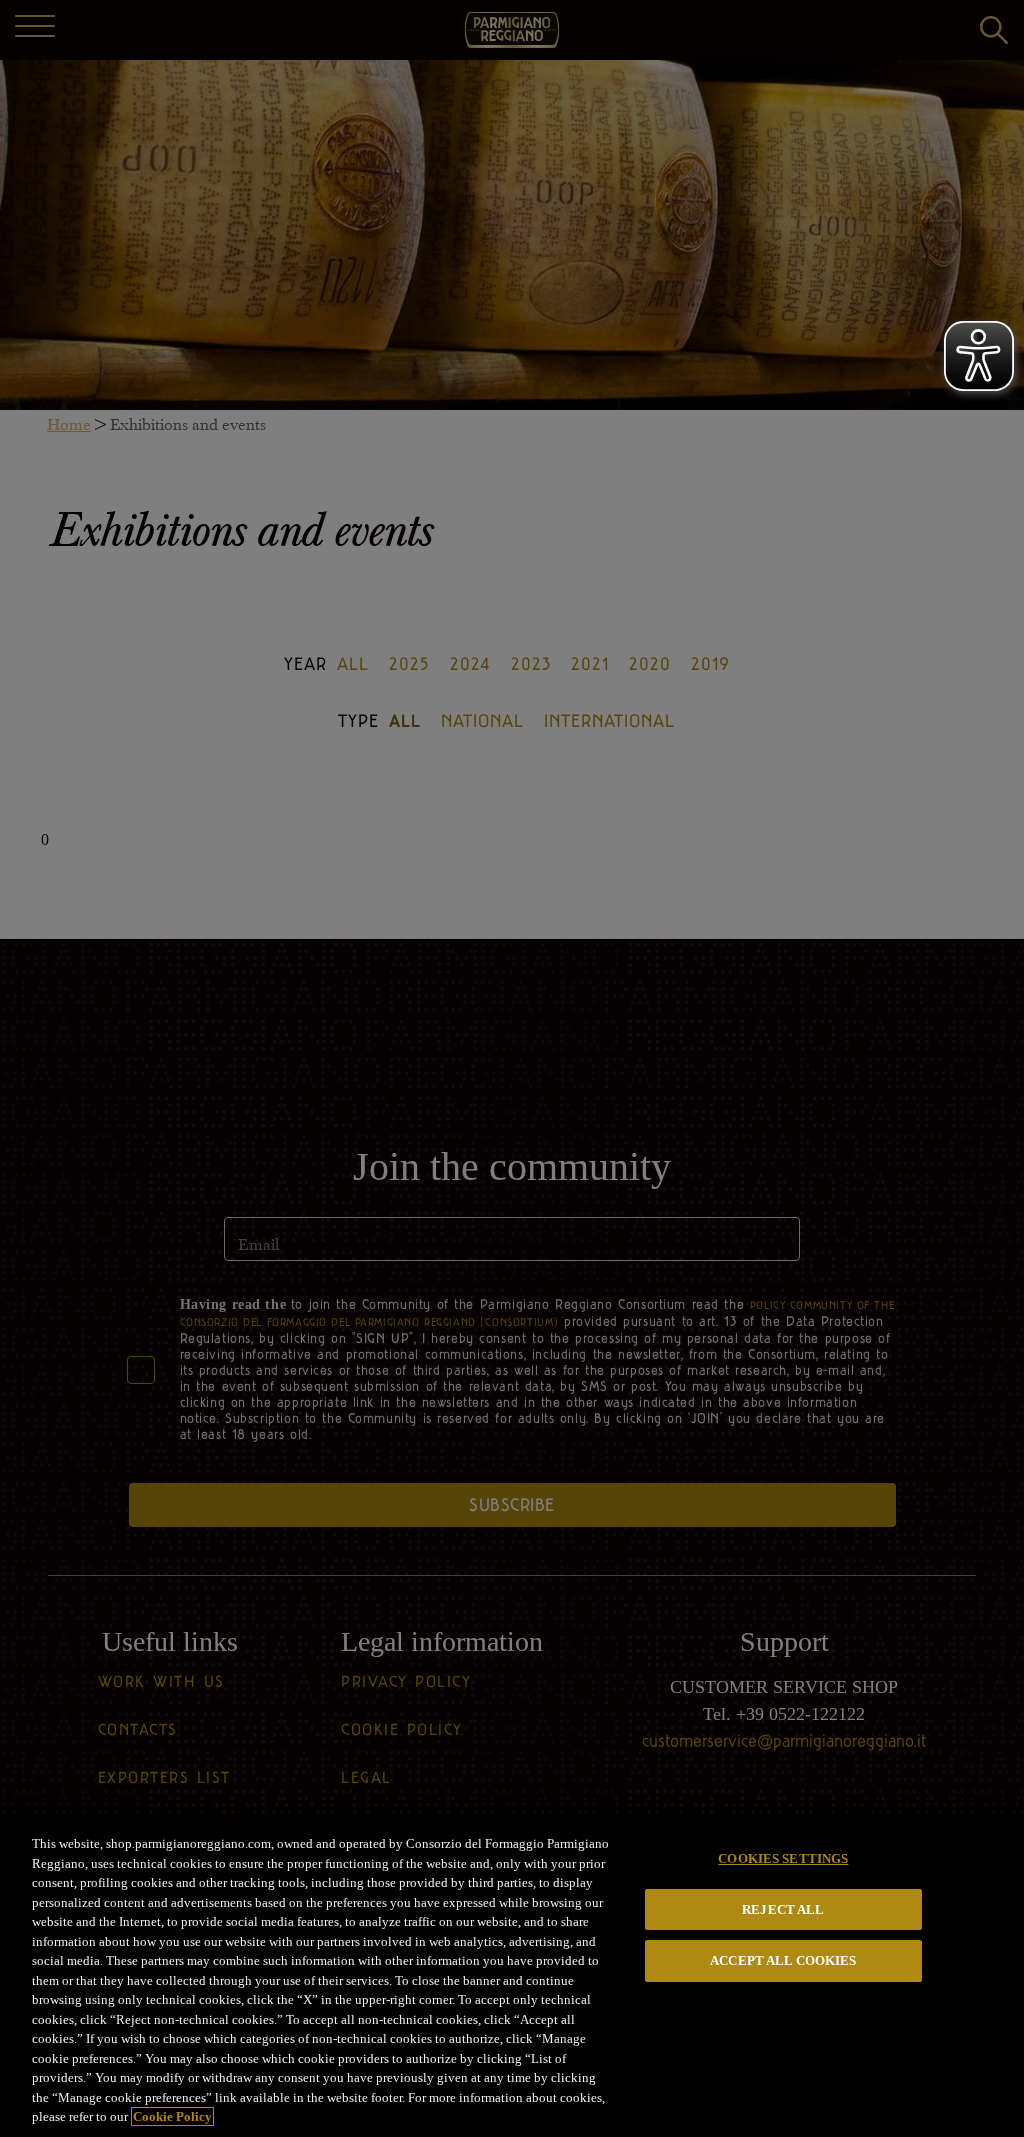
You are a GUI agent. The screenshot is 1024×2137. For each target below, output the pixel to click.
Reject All (783, 1909)
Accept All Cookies (783, 1960)
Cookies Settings (783, 1858)
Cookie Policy (172, 2116)
